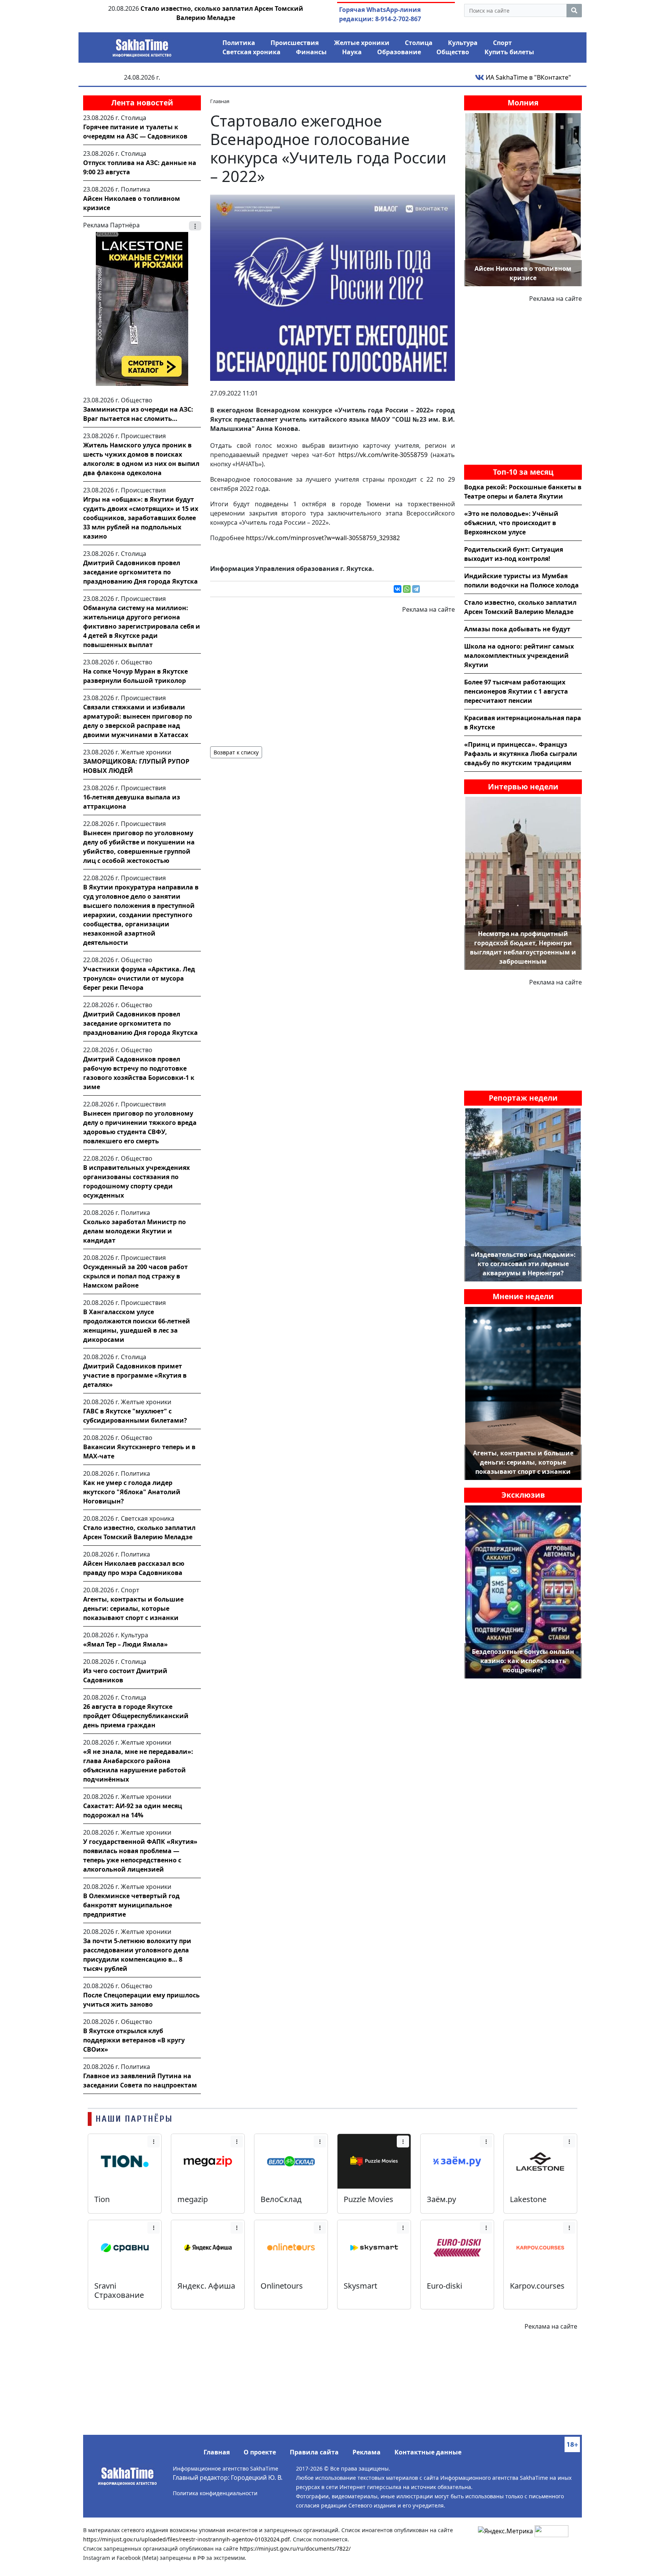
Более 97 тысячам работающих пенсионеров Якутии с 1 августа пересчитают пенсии (516, 691)
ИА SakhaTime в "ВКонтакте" (528, 77)
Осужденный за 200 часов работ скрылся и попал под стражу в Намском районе (135, 1276)
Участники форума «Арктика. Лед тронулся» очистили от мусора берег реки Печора (139, 978)
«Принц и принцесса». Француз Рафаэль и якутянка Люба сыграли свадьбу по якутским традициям (521, 754)
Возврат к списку (236, 752)
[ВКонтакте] (398, 589)
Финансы (311, 52)
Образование (399, 52)
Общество (453, 52)
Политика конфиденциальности (215, 2493)
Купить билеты (509, 52)
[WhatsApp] (407, 589)
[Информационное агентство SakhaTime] (142, 45)
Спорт (502, 43)
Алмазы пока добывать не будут (517, 629)
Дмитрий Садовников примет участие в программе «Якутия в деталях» (135, 1375)
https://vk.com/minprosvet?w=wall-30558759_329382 (323, 538)
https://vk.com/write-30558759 (383, 455)
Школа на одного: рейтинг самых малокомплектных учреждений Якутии (519, 656)
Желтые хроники (362, 43)
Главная (217, 2452)
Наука (352, 52)
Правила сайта (314, 2452)
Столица (419, 43)
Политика (239, 43)
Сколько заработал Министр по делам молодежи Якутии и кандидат (135, 1231)
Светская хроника (251, 52)
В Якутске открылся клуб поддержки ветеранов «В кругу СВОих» (134, 2040)
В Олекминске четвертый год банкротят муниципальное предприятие (131, 1905)
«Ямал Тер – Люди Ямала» (125, 1644)
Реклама (367, 2452)
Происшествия (295, 43)
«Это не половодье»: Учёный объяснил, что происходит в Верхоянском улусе (511, 523)
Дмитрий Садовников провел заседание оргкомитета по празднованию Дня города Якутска (140, 572)
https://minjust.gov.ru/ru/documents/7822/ (295, 2548)
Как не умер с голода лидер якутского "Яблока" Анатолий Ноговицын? (132, 1492)
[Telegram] (416, 589)
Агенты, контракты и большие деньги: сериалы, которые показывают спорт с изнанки (133, 1608)
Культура (463, 43)
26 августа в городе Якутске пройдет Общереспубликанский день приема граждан (136, 1716)
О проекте (260, 2452)
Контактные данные (428, 2452)
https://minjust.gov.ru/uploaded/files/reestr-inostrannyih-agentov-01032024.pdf (186, 2539)
